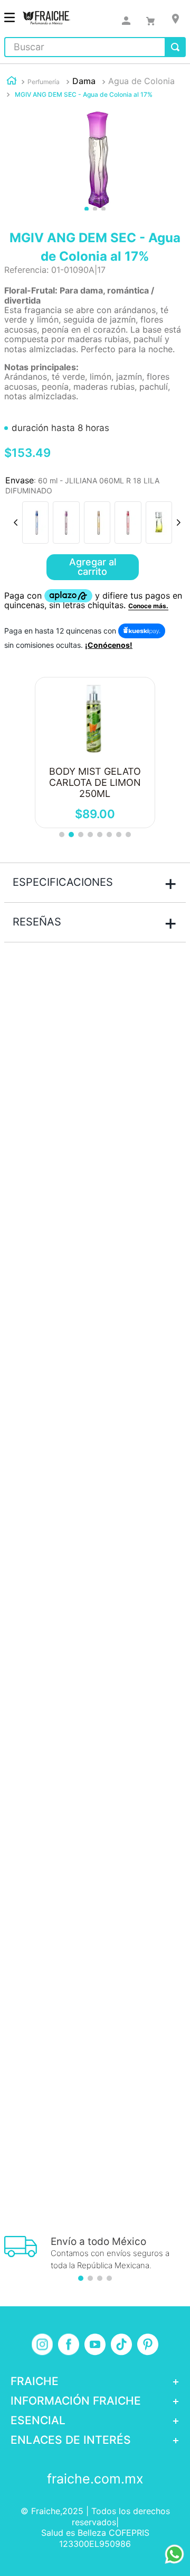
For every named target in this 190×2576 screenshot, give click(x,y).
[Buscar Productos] (175, 47)
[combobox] (95, 47)
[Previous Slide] (16, 522)
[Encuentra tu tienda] (175, 19)
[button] (35, 522)
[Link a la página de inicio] (12, 82)
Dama (84, 81)
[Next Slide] (178, 522)
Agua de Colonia (141, 81)
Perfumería (44, 82)
